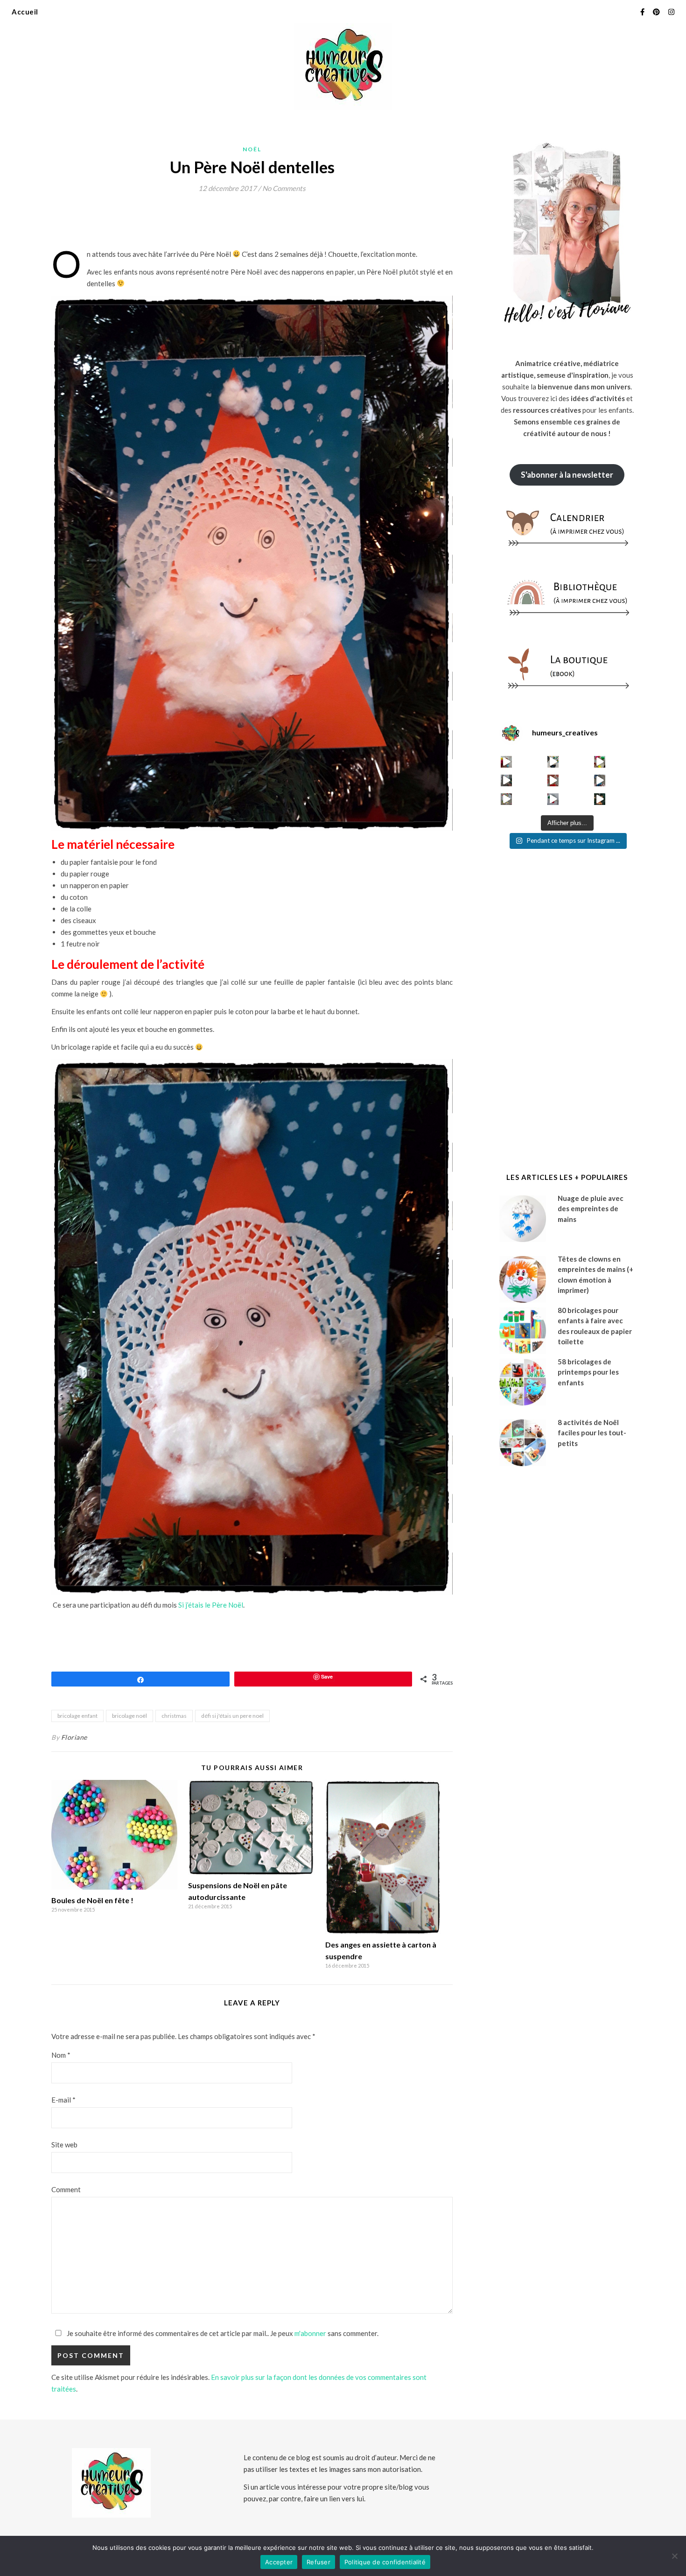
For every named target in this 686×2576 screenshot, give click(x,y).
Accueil (25, 12)
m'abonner (310, 2333)
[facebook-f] (643, 12)
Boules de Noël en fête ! (92, 1900)
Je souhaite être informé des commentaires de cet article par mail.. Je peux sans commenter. (222, 2333)
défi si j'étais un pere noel (232, 1716)
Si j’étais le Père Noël (210, 1605)
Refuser (318, 2562)
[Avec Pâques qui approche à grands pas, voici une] (600, 762)
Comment (66, 2189)
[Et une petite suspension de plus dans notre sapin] (600, 799)
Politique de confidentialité (385, 2562)
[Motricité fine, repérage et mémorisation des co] (507, 780)
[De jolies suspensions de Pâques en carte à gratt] (553, 762)
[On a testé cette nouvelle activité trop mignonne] (600, 780)
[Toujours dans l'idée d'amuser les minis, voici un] (553, 780)
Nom (61, 2055)
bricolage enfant (77, 1716)
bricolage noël (129, 1716)
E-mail (63, 2100)
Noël (252, 149)
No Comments (284, 188)
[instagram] (671, 12)
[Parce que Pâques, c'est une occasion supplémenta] (507, 762)
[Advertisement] (221, 224)
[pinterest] (657, 12)
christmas (174, 1716)
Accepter (279, 2562)
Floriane (74, 1737)
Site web (64, 2145)
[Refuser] (674, 2556)
